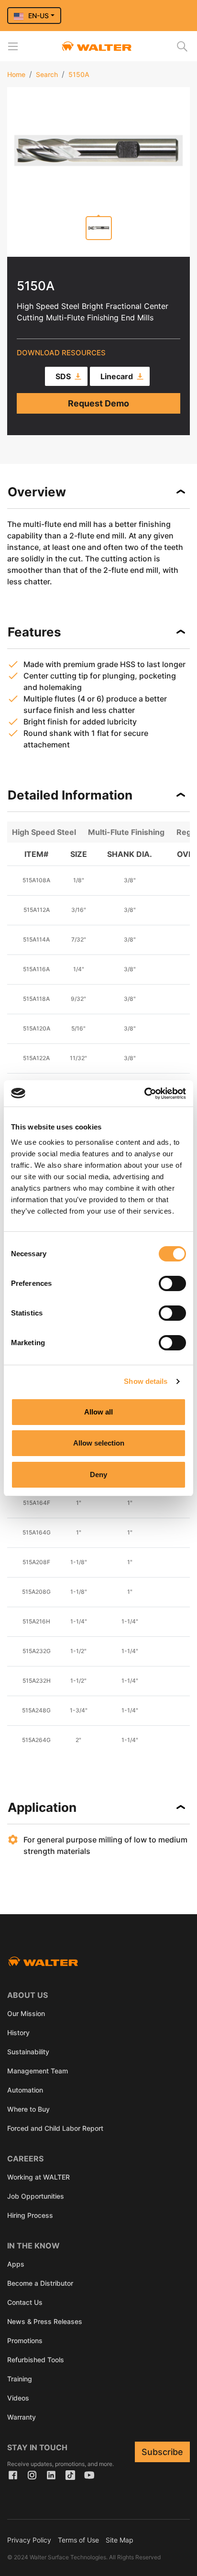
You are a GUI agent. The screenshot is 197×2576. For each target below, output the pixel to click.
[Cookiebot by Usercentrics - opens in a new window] (144, 1094)
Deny (98, 1474)
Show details (146, 1381)
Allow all (98, 1412)
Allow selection (99, 1443)
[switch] (172, 1283)
